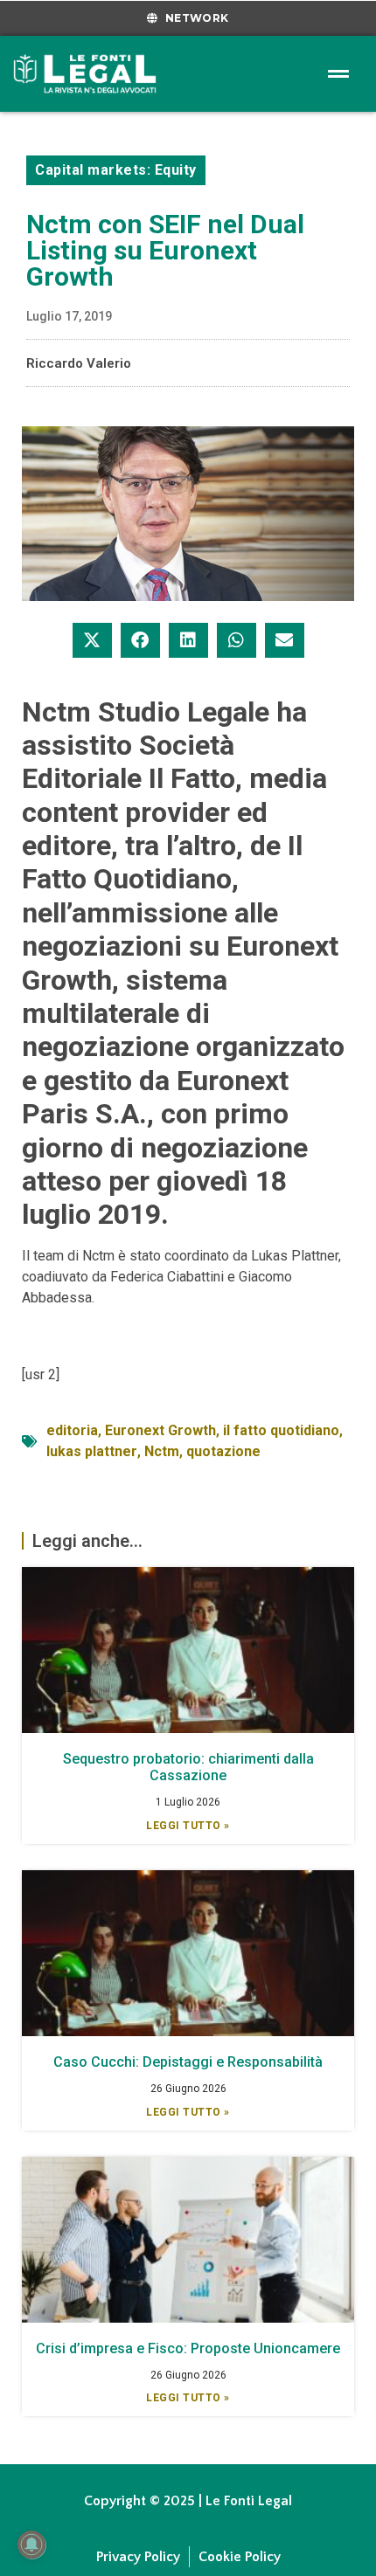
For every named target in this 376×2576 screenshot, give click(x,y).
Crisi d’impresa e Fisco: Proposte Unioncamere (188, 2348)
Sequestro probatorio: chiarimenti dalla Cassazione (188, 1767)
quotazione (223, 1451)
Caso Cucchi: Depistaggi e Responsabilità (188, 2062)
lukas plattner (92, 1451)
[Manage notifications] (31, 2545)
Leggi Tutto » (188, 1826)
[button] (92, 640)
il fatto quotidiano (281, 1430)
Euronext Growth (160, 1430)
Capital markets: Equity (116, 170)
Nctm (162, 1451)
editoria (72, 1430)
